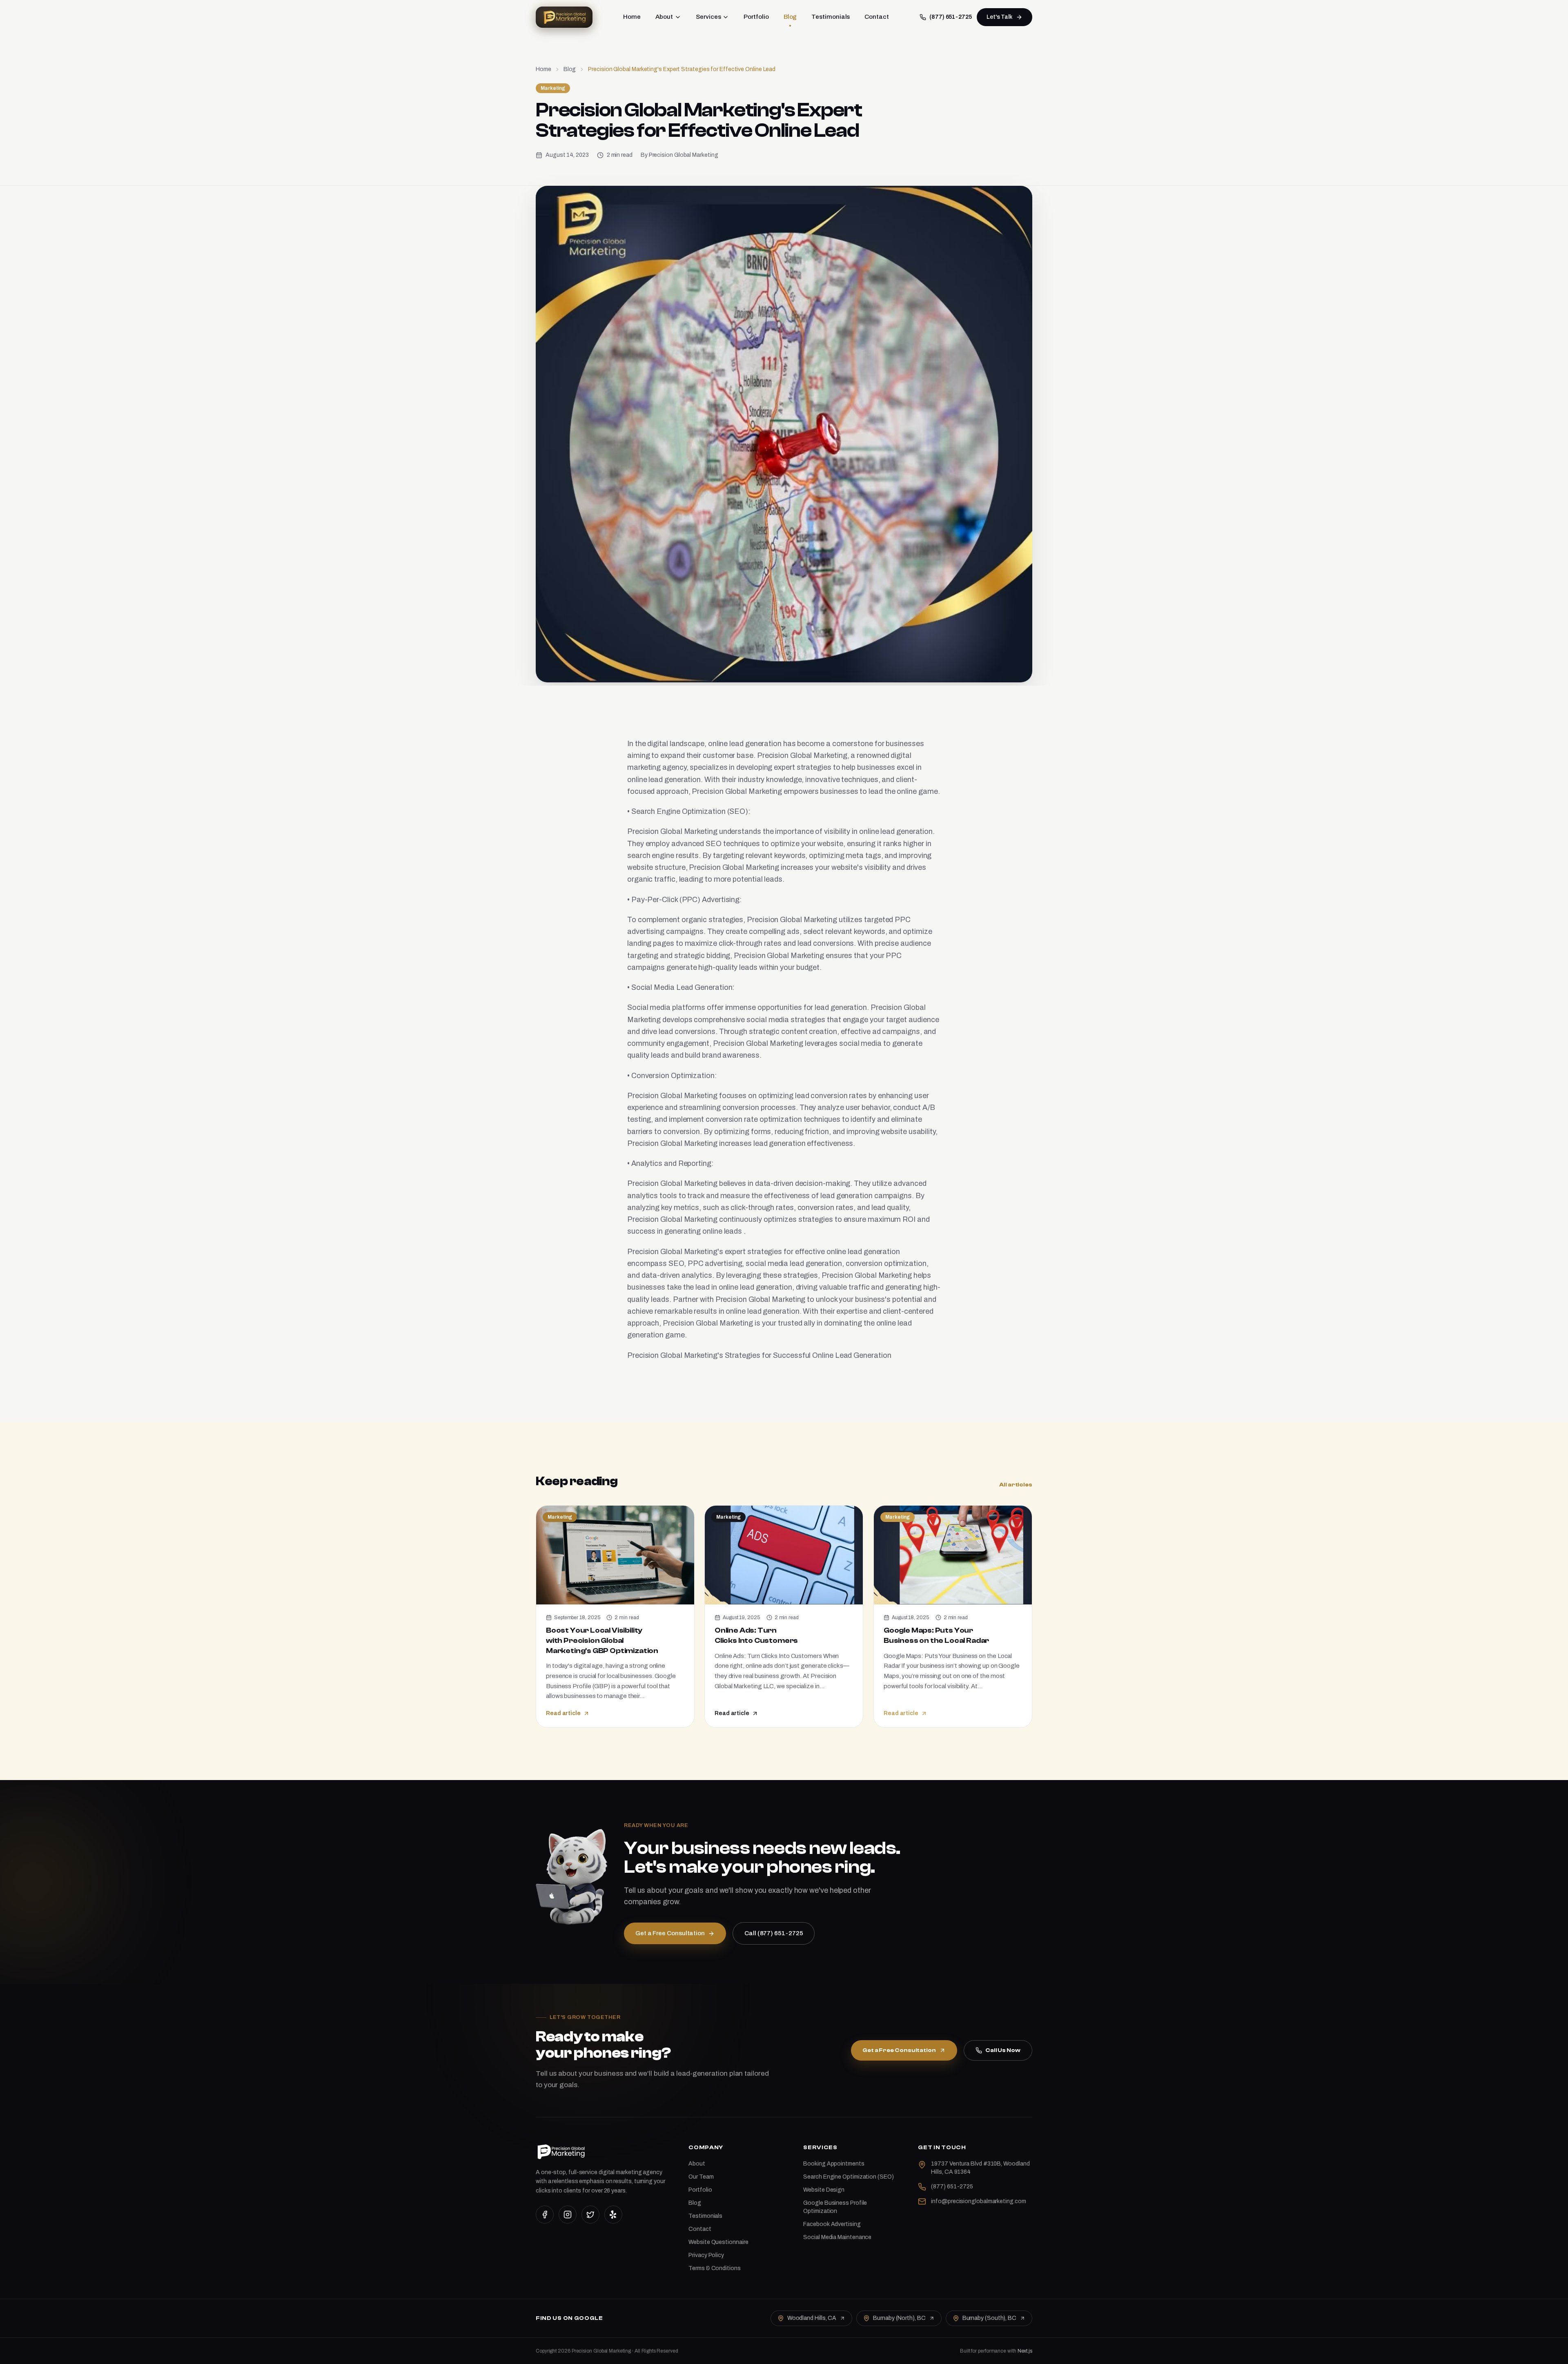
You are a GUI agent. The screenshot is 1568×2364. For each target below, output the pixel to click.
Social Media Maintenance (837, 2237)
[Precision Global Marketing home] (564, 17)
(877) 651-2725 (951, 17)
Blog (790, 17)
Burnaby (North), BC (899, 2318)
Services (708, 17)
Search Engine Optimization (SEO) (848, 2177)
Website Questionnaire (718, 2242)
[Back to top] (1548, 2351)
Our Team (701, 2177)
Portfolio (756, 17)
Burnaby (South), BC (989, 2318)
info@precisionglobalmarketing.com (978, 2201)
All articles (1016, 1485)
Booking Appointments (834, 2164)
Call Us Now (1003, 2050)
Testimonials (831, 17)
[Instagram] (568, 2215)
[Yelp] (613, 2215)
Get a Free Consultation (899, 2050)
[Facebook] (545, 2215)
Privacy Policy (706, 2255)
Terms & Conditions (714, 2268)
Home (632, 17)
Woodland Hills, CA (812, 2318)
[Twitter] (590, 2215)
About (664, 17)
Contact (876, 17)
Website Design (824, 2190)
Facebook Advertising (832, 2224)
